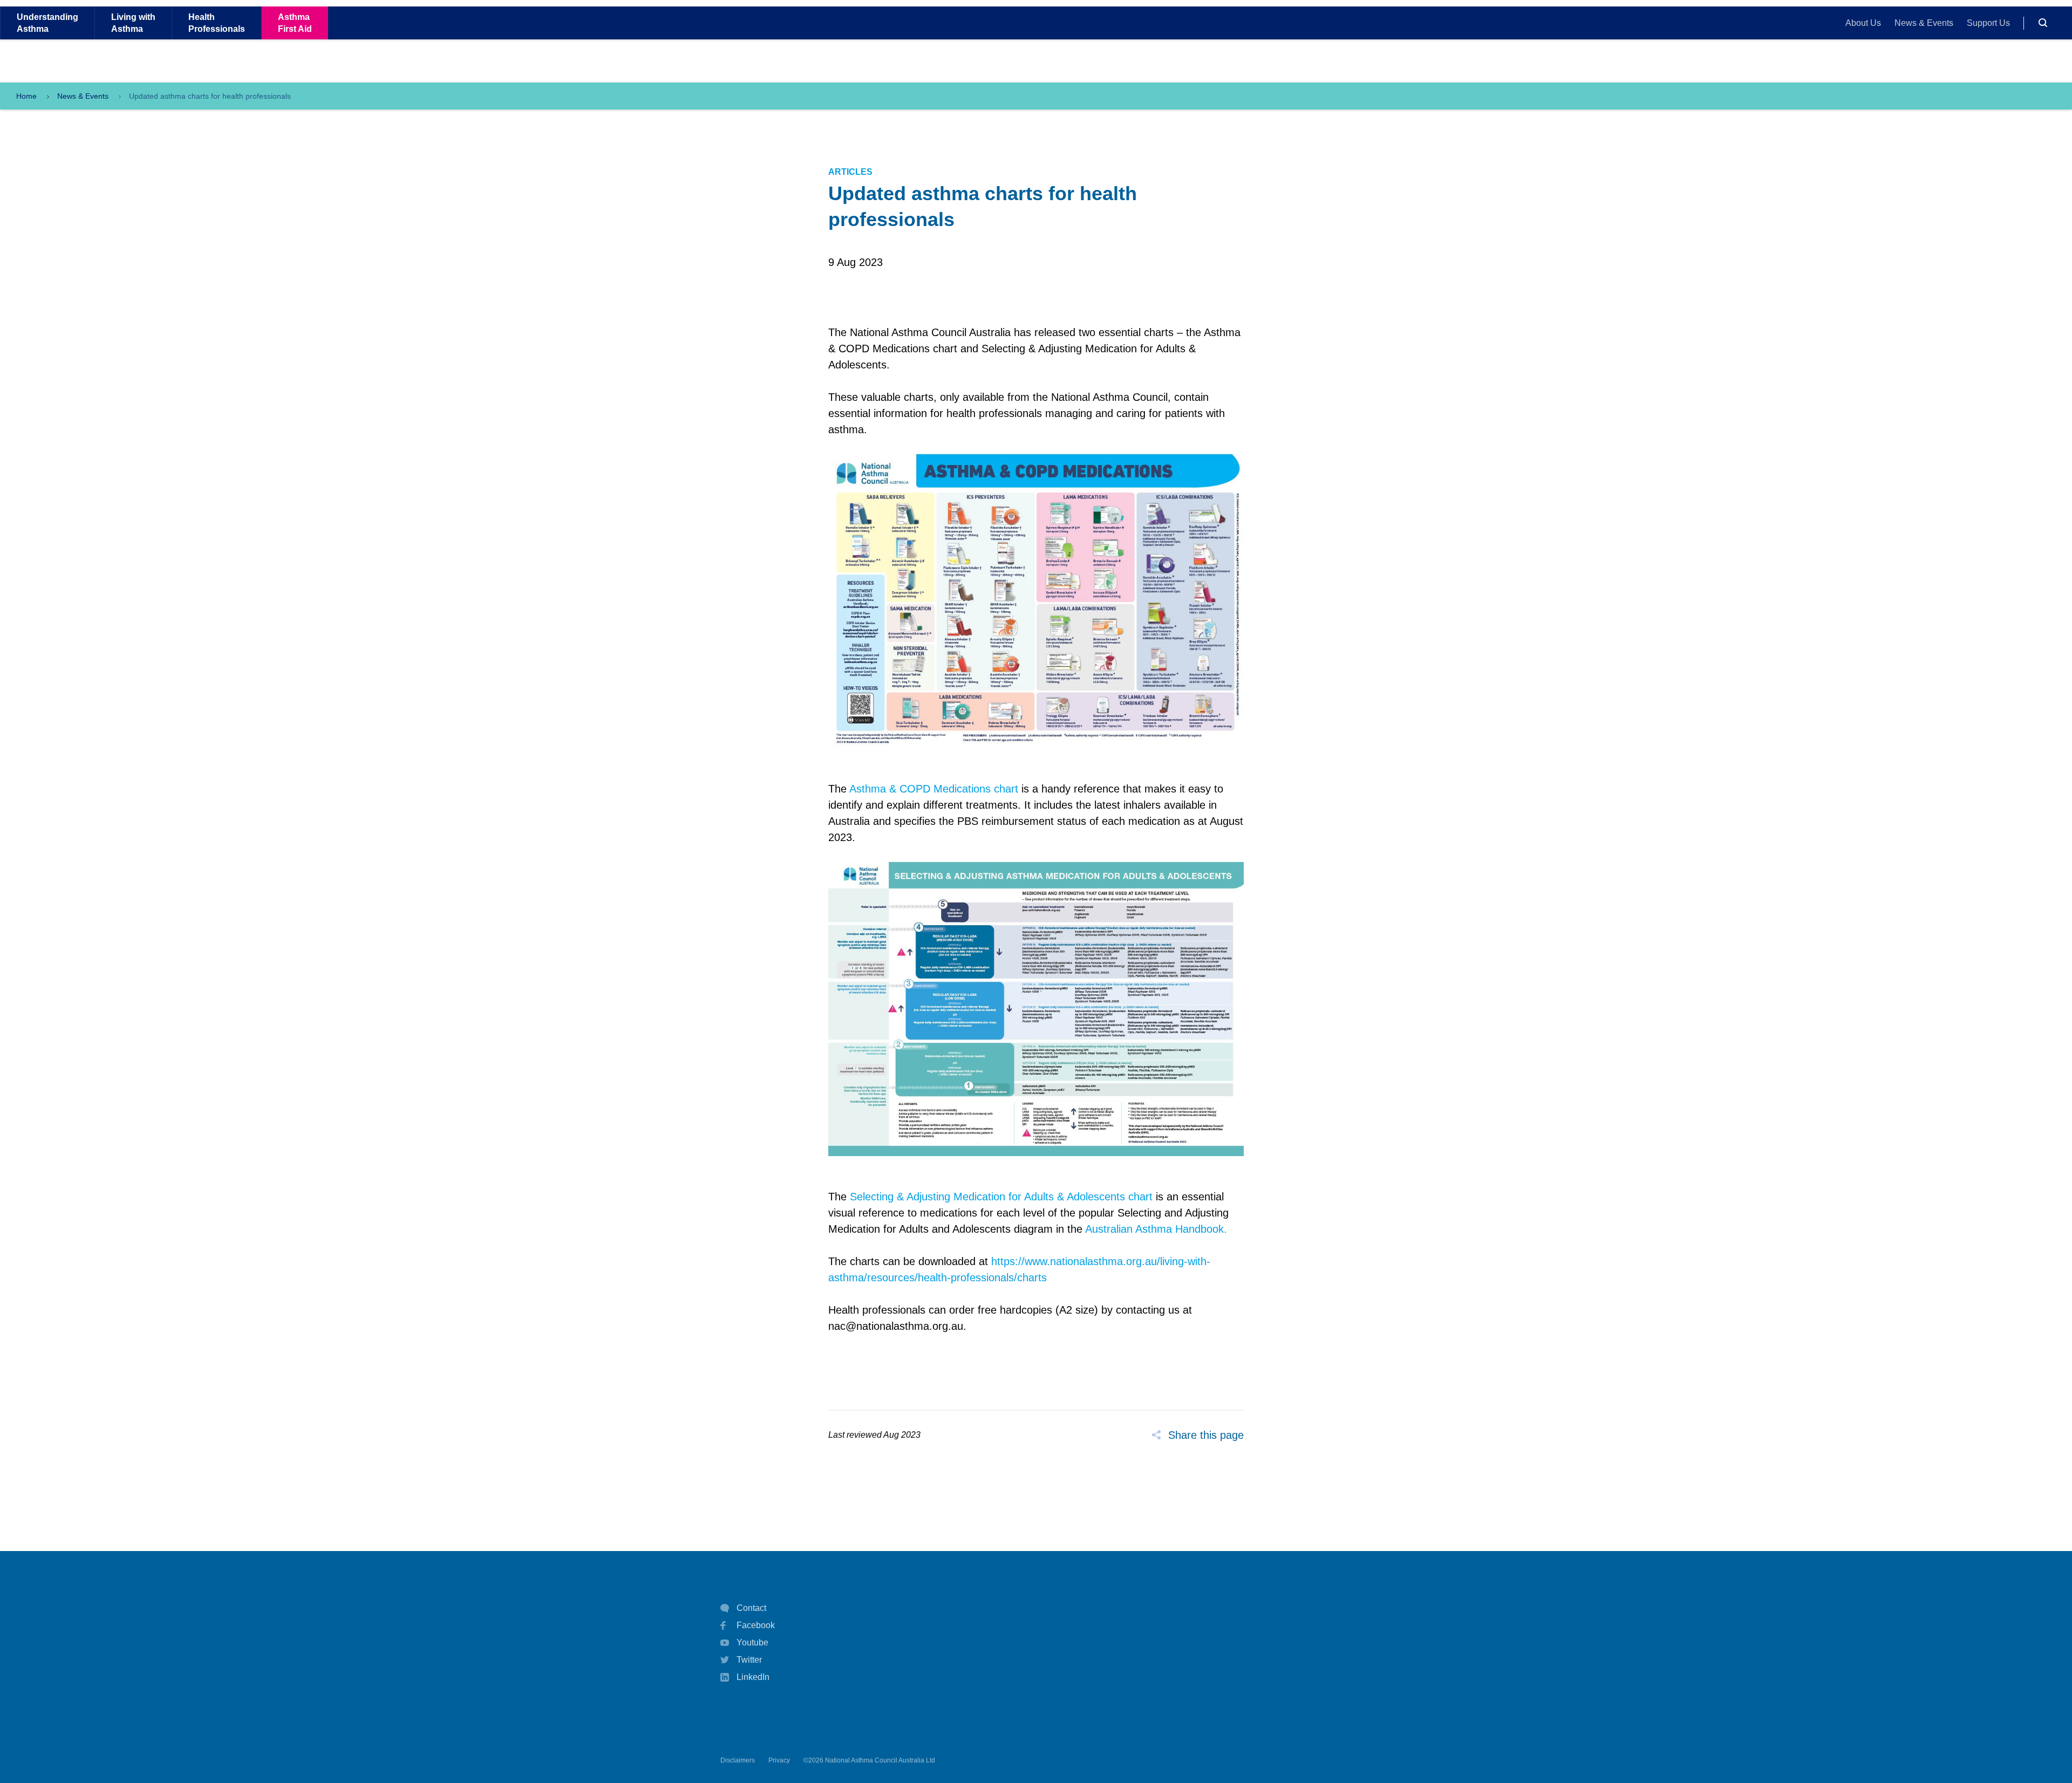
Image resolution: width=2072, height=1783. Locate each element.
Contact (751, 1608)
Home (26, 96)
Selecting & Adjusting (902, 1197)
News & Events (1924, 23)
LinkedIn (753, 1677)
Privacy (779, 1760)
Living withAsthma (133, 23)
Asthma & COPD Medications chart (934, 789)
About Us (1863, 23)
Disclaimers (738, 1760)
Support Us (1988, 23)
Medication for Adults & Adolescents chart (1053, 1197)
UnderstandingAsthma (47, 23)
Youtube (752, 1642)
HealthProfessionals (217, 23)
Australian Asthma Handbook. (1156, 1229)
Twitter (749, 1660)
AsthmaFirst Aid (295, 23)
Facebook (756, 1625)
